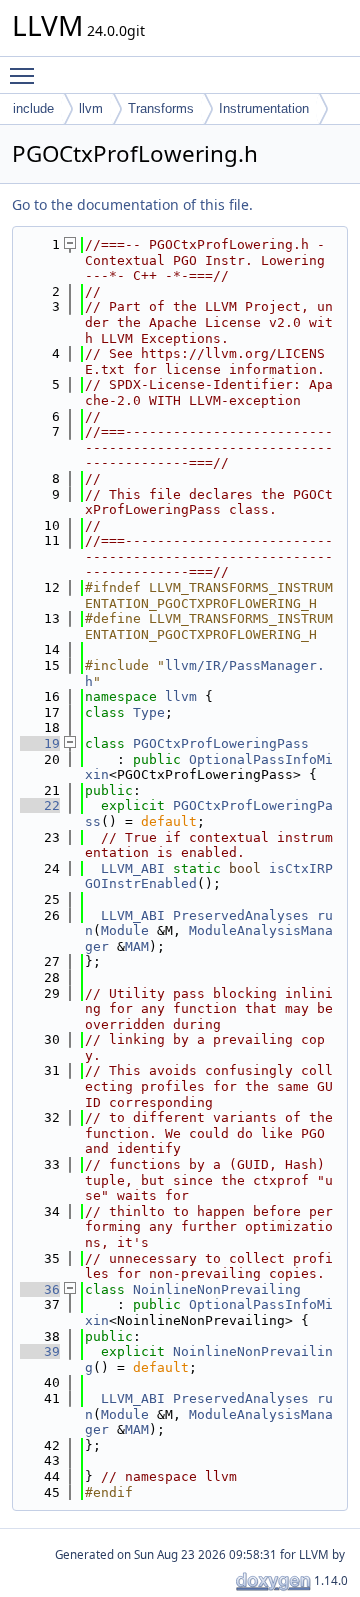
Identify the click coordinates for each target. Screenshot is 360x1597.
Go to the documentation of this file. (132, 204)
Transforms (161, 108)
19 (40, 743)
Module (125, 930)
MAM (137, 946)
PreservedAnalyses (241, 915)
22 (40, 805)
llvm (91, 108)
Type (149, 712)
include (33, 108)
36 (40, 1289)
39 (40, 1351)
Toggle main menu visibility (26, 75)
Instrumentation (264, 108)
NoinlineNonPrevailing (217, 1289)
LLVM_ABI (133, 868)
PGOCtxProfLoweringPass (221, 743)
